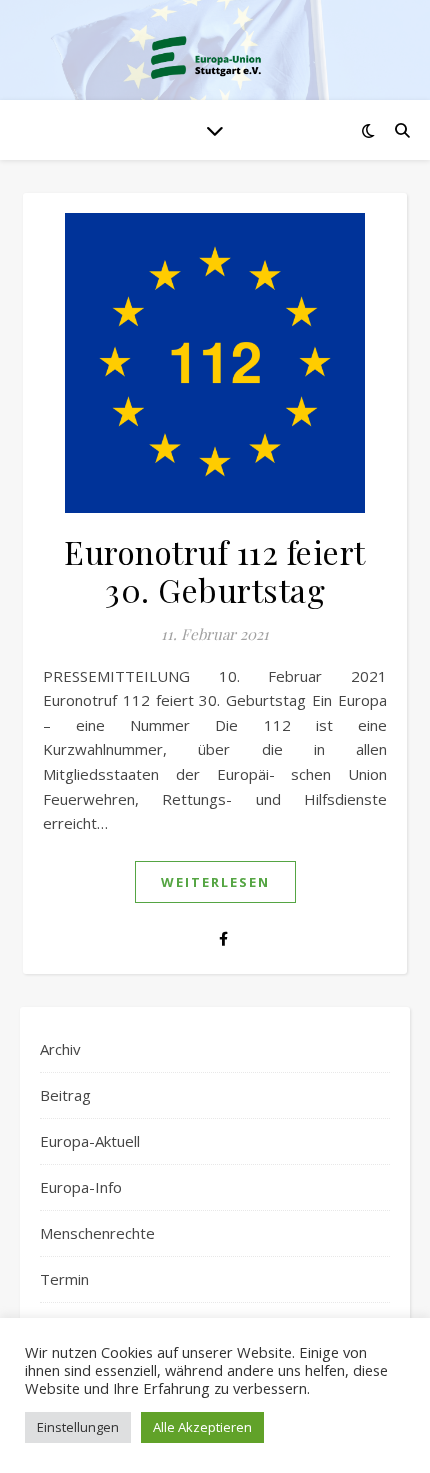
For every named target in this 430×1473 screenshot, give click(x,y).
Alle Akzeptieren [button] (202, 1427)
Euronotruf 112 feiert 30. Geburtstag (215, 570)
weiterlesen (215, 882)
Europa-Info (81, 1187)
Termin (64, 1279)
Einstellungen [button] (78, 1427)
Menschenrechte (97, 1233)
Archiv (60, 1049)
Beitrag (65, 1095)
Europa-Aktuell (90, 1141)
